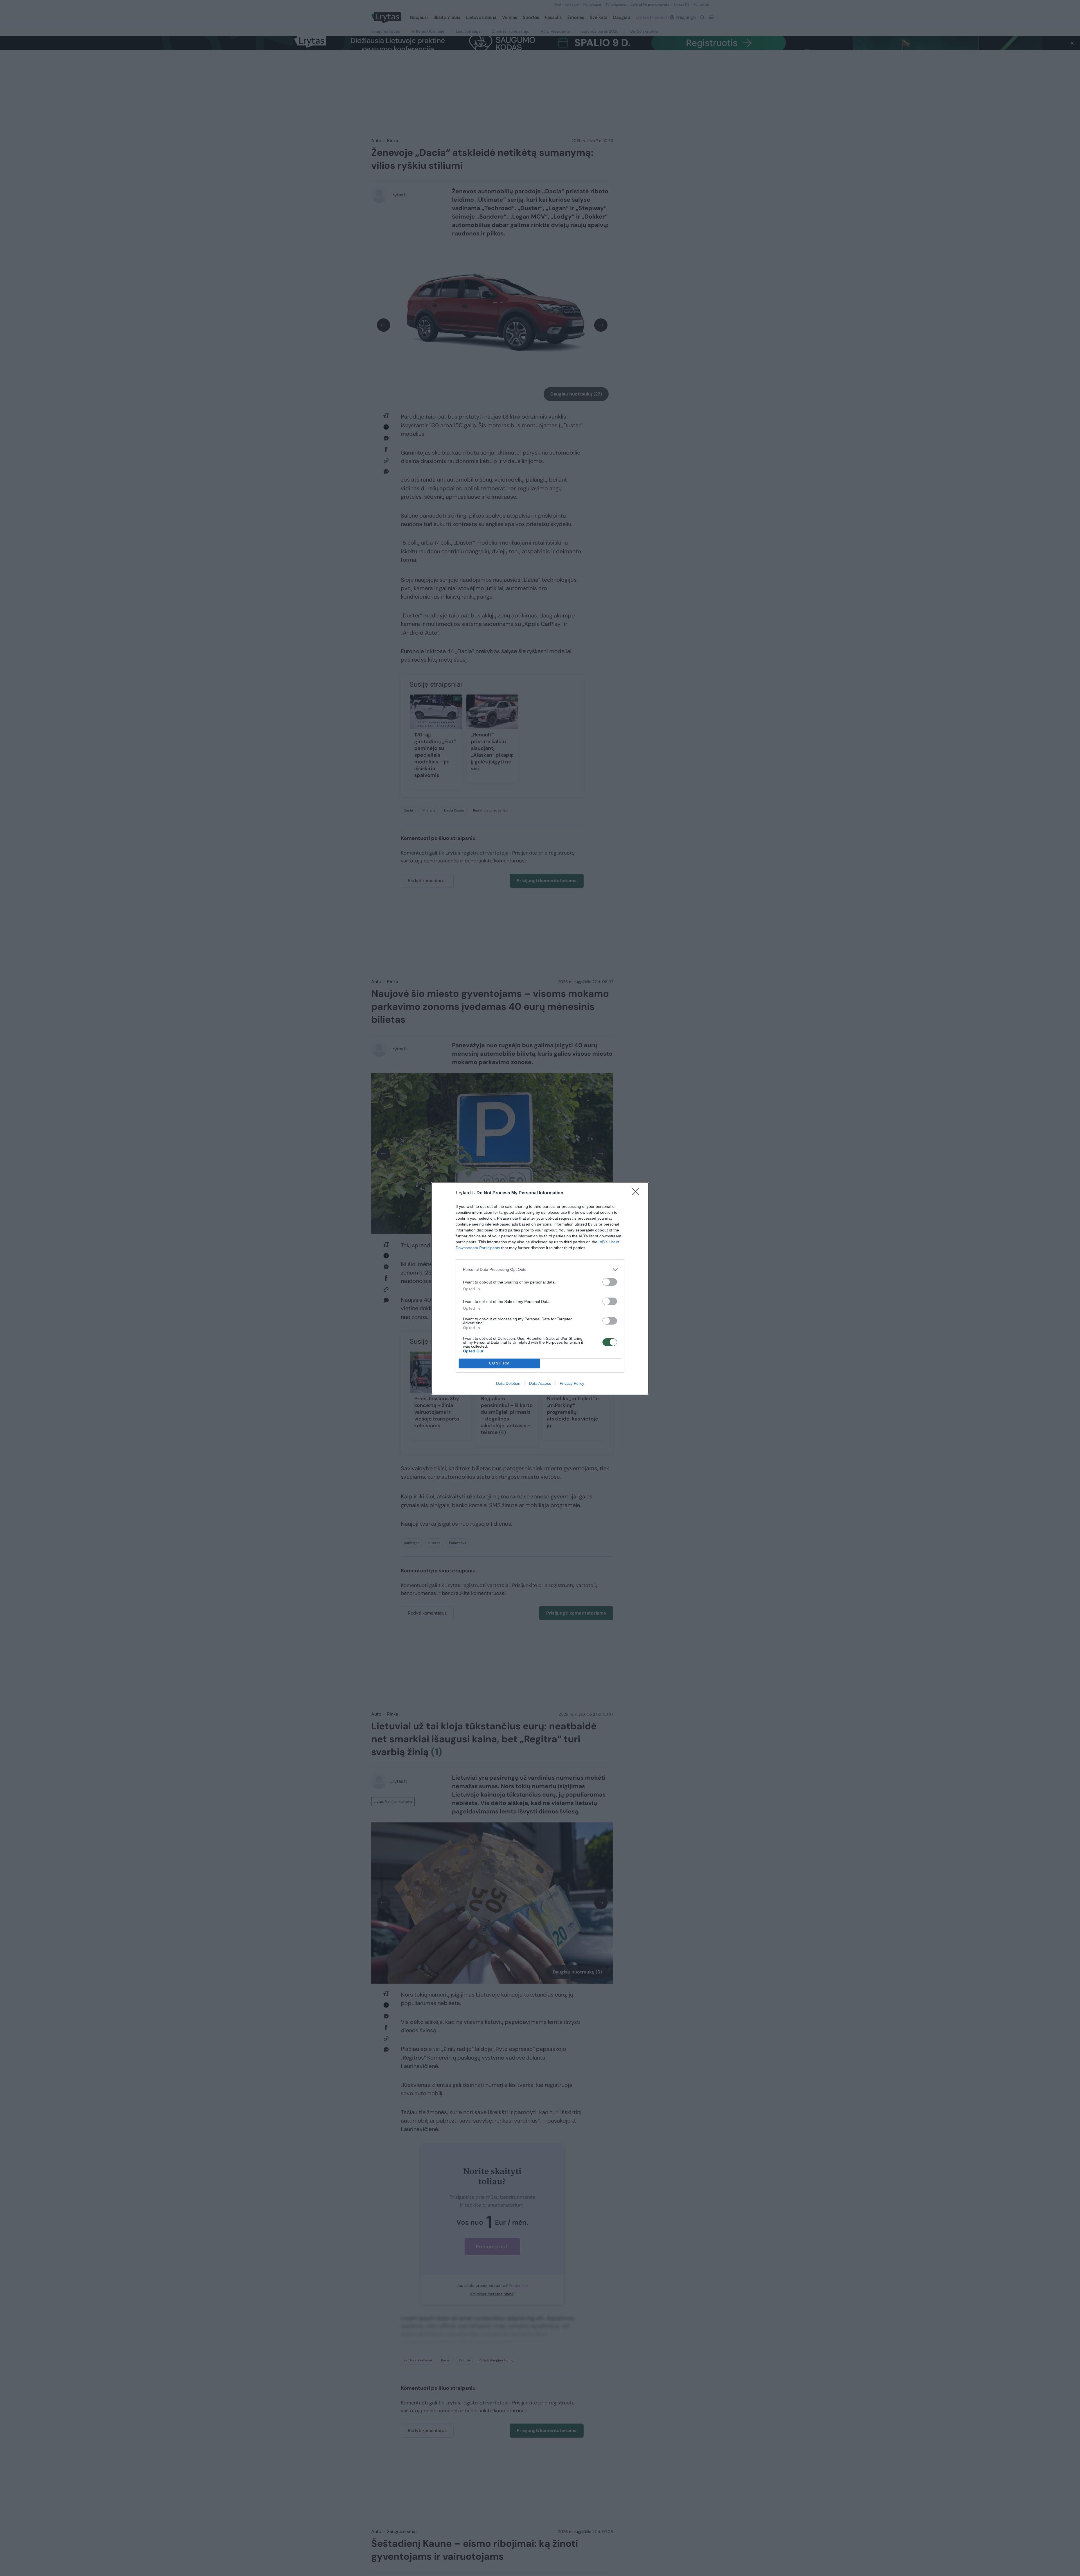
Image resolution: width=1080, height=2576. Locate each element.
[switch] (610, 1282)
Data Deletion (508, 1383)
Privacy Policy (572, 1383)
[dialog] (540, 1288)
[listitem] (540, 1270)
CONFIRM (499, 1363)
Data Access (540, 1383)
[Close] (637, 1193)
